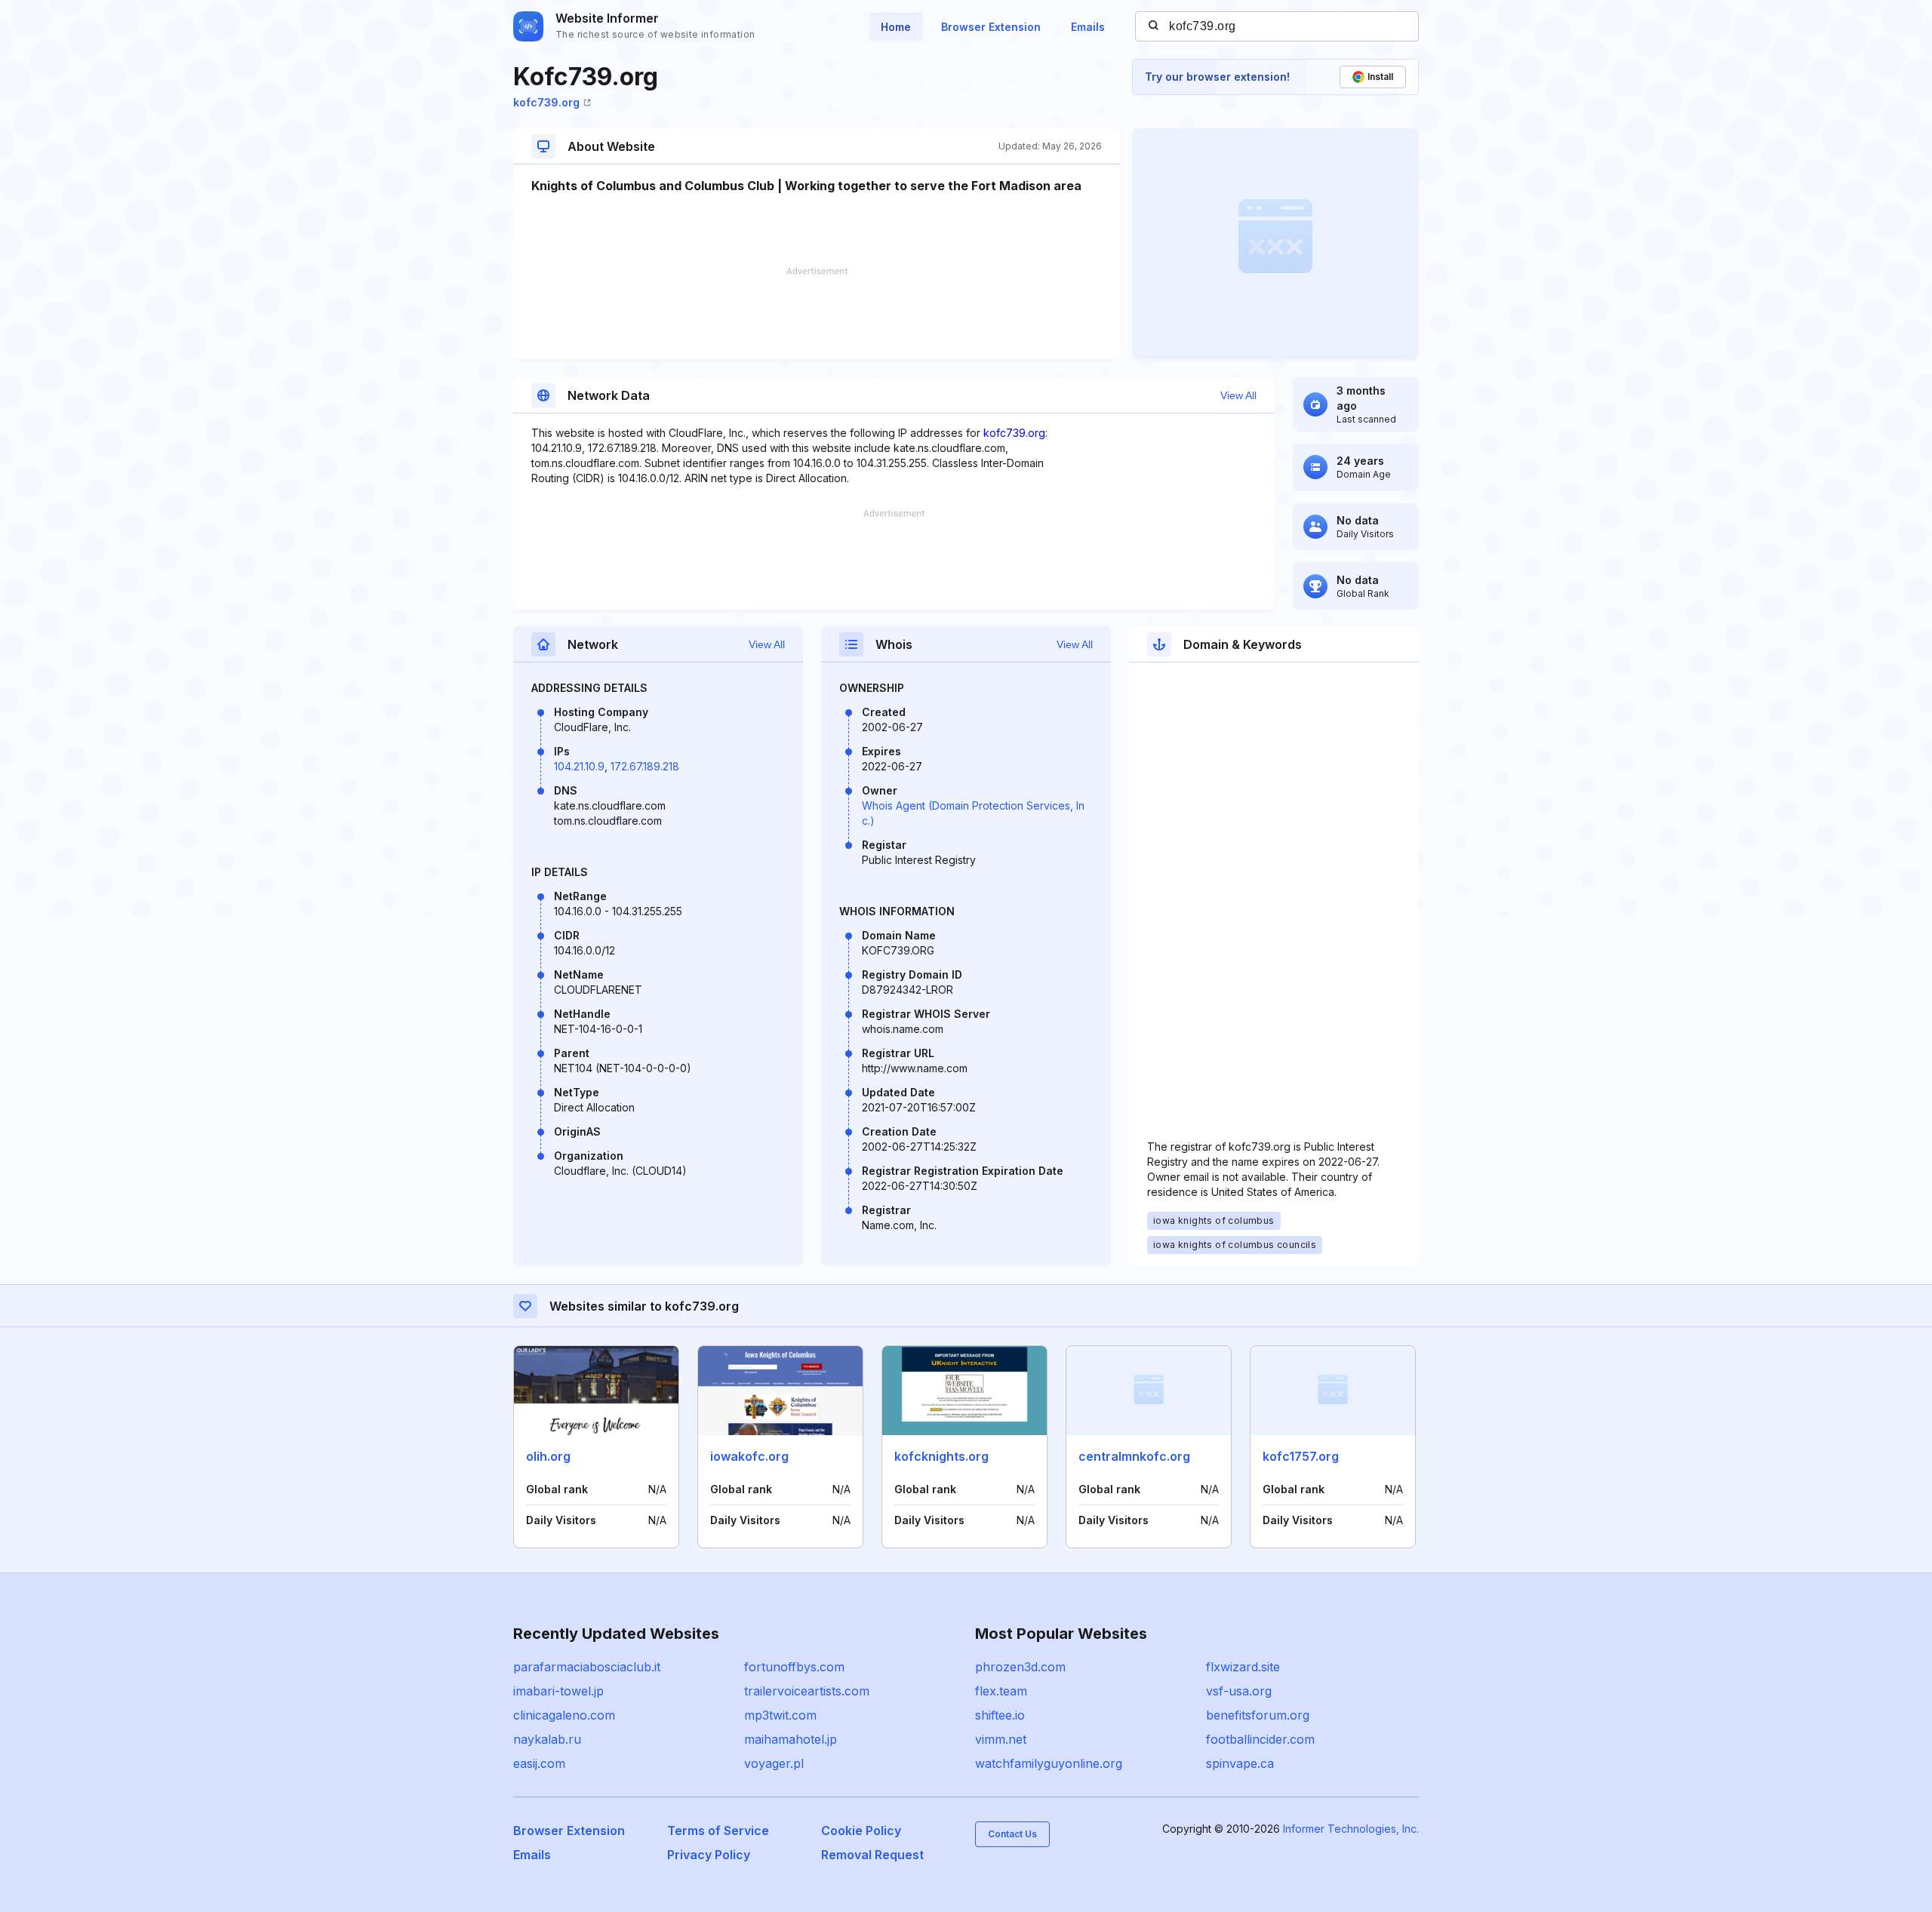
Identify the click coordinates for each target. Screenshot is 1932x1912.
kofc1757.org (1301, 1456)
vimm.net (1001, 1739)
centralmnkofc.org (1134, 1456)
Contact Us (1012, 1834)
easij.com (539, 1763)
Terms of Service (718, 1831)
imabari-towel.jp (558, 1691)
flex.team (1001, 1691)
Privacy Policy (709, 1855)
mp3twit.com (780, 1715)
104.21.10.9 (579, 766)
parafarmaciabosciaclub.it (587, 1667)
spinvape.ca (1240, 1763)
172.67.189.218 (645, 766)
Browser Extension (991, 27)
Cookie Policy (861, 1831)
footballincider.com (1260, 1739)
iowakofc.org (749, 1456)
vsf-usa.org (1239, 1691)
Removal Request (872, 1855)
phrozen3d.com (1020, 1667)
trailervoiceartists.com (807, 1691)
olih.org (548, 1456)
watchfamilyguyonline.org (1049, 1763)
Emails (1088, 27)
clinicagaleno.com (564, 1715)
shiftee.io (1000, 1715)
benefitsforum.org (1258, 1715)
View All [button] (1238, 395)
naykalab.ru (547, 1739)
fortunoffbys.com (794, 1667)
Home (896, 27)
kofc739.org (546, 102)
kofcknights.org (941, 1456)
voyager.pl (774, 1763)
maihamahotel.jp (791, 1739)
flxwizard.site (1243, 1667)
